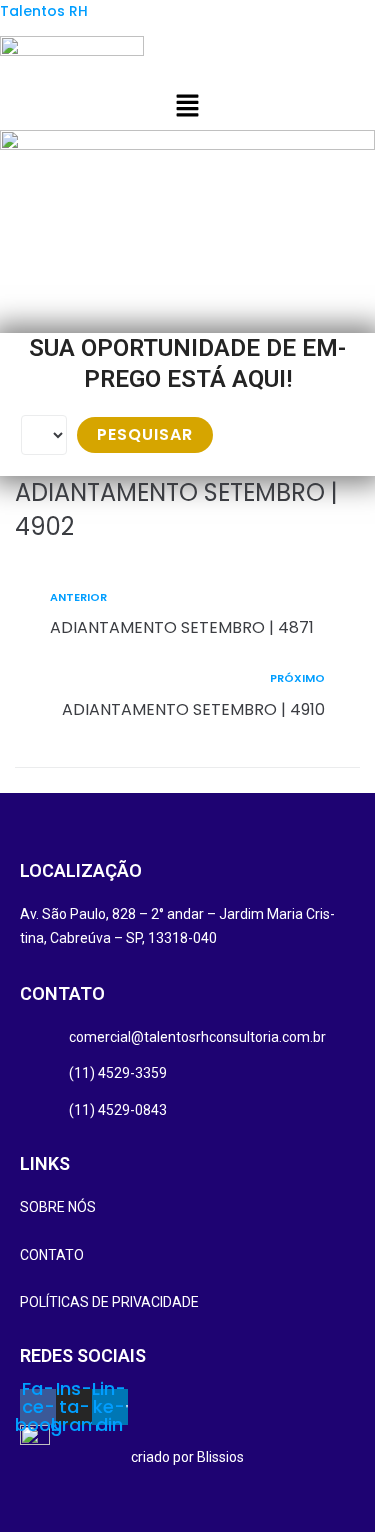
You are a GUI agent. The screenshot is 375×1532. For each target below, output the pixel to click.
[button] (187, 108)
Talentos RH (44, 11)
